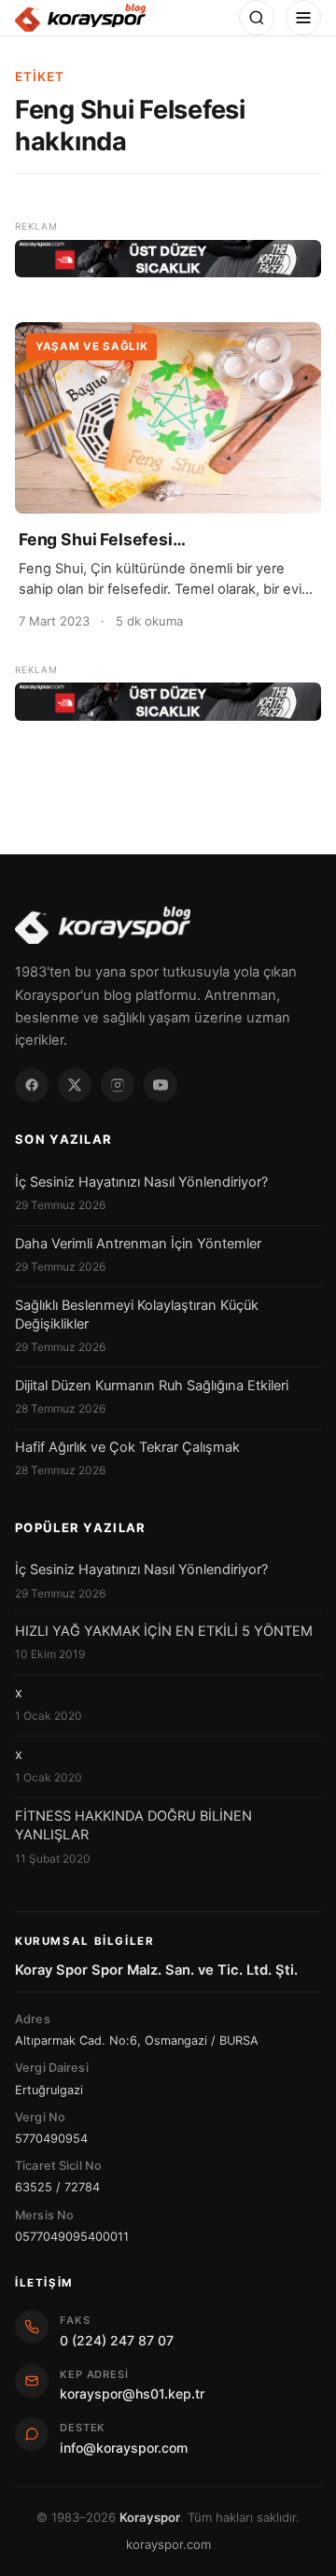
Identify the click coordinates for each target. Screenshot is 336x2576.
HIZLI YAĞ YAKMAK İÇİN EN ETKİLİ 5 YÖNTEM (164, 1631)
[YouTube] (161, 1085)
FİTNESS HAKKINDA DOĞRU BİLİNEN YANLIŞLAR (133, 1825)
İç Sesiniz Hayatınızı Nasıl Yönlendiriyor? (141, 1182)
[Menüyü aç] (303, 18)
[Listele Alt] (168, 702)
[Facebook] (32, 1085)
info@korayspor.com (124, 2448)
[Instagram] (118, 1085)
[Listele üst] (168, 259)
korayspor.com (168, 2544)
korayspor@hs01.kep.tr (132, 2393)
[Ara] (257, 18)
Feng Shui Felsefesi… (102, 539)
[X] (75, 1085)
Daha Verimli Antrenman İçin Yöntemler (138, 1244)
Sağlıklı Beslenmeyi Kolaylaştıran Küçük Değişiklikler (137, 1315)
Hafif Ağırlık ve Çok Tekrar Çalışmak (127, 1447)
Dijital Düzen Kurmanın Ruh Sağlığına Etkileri (152, 1386)
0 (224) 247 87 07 (117, 2340)
